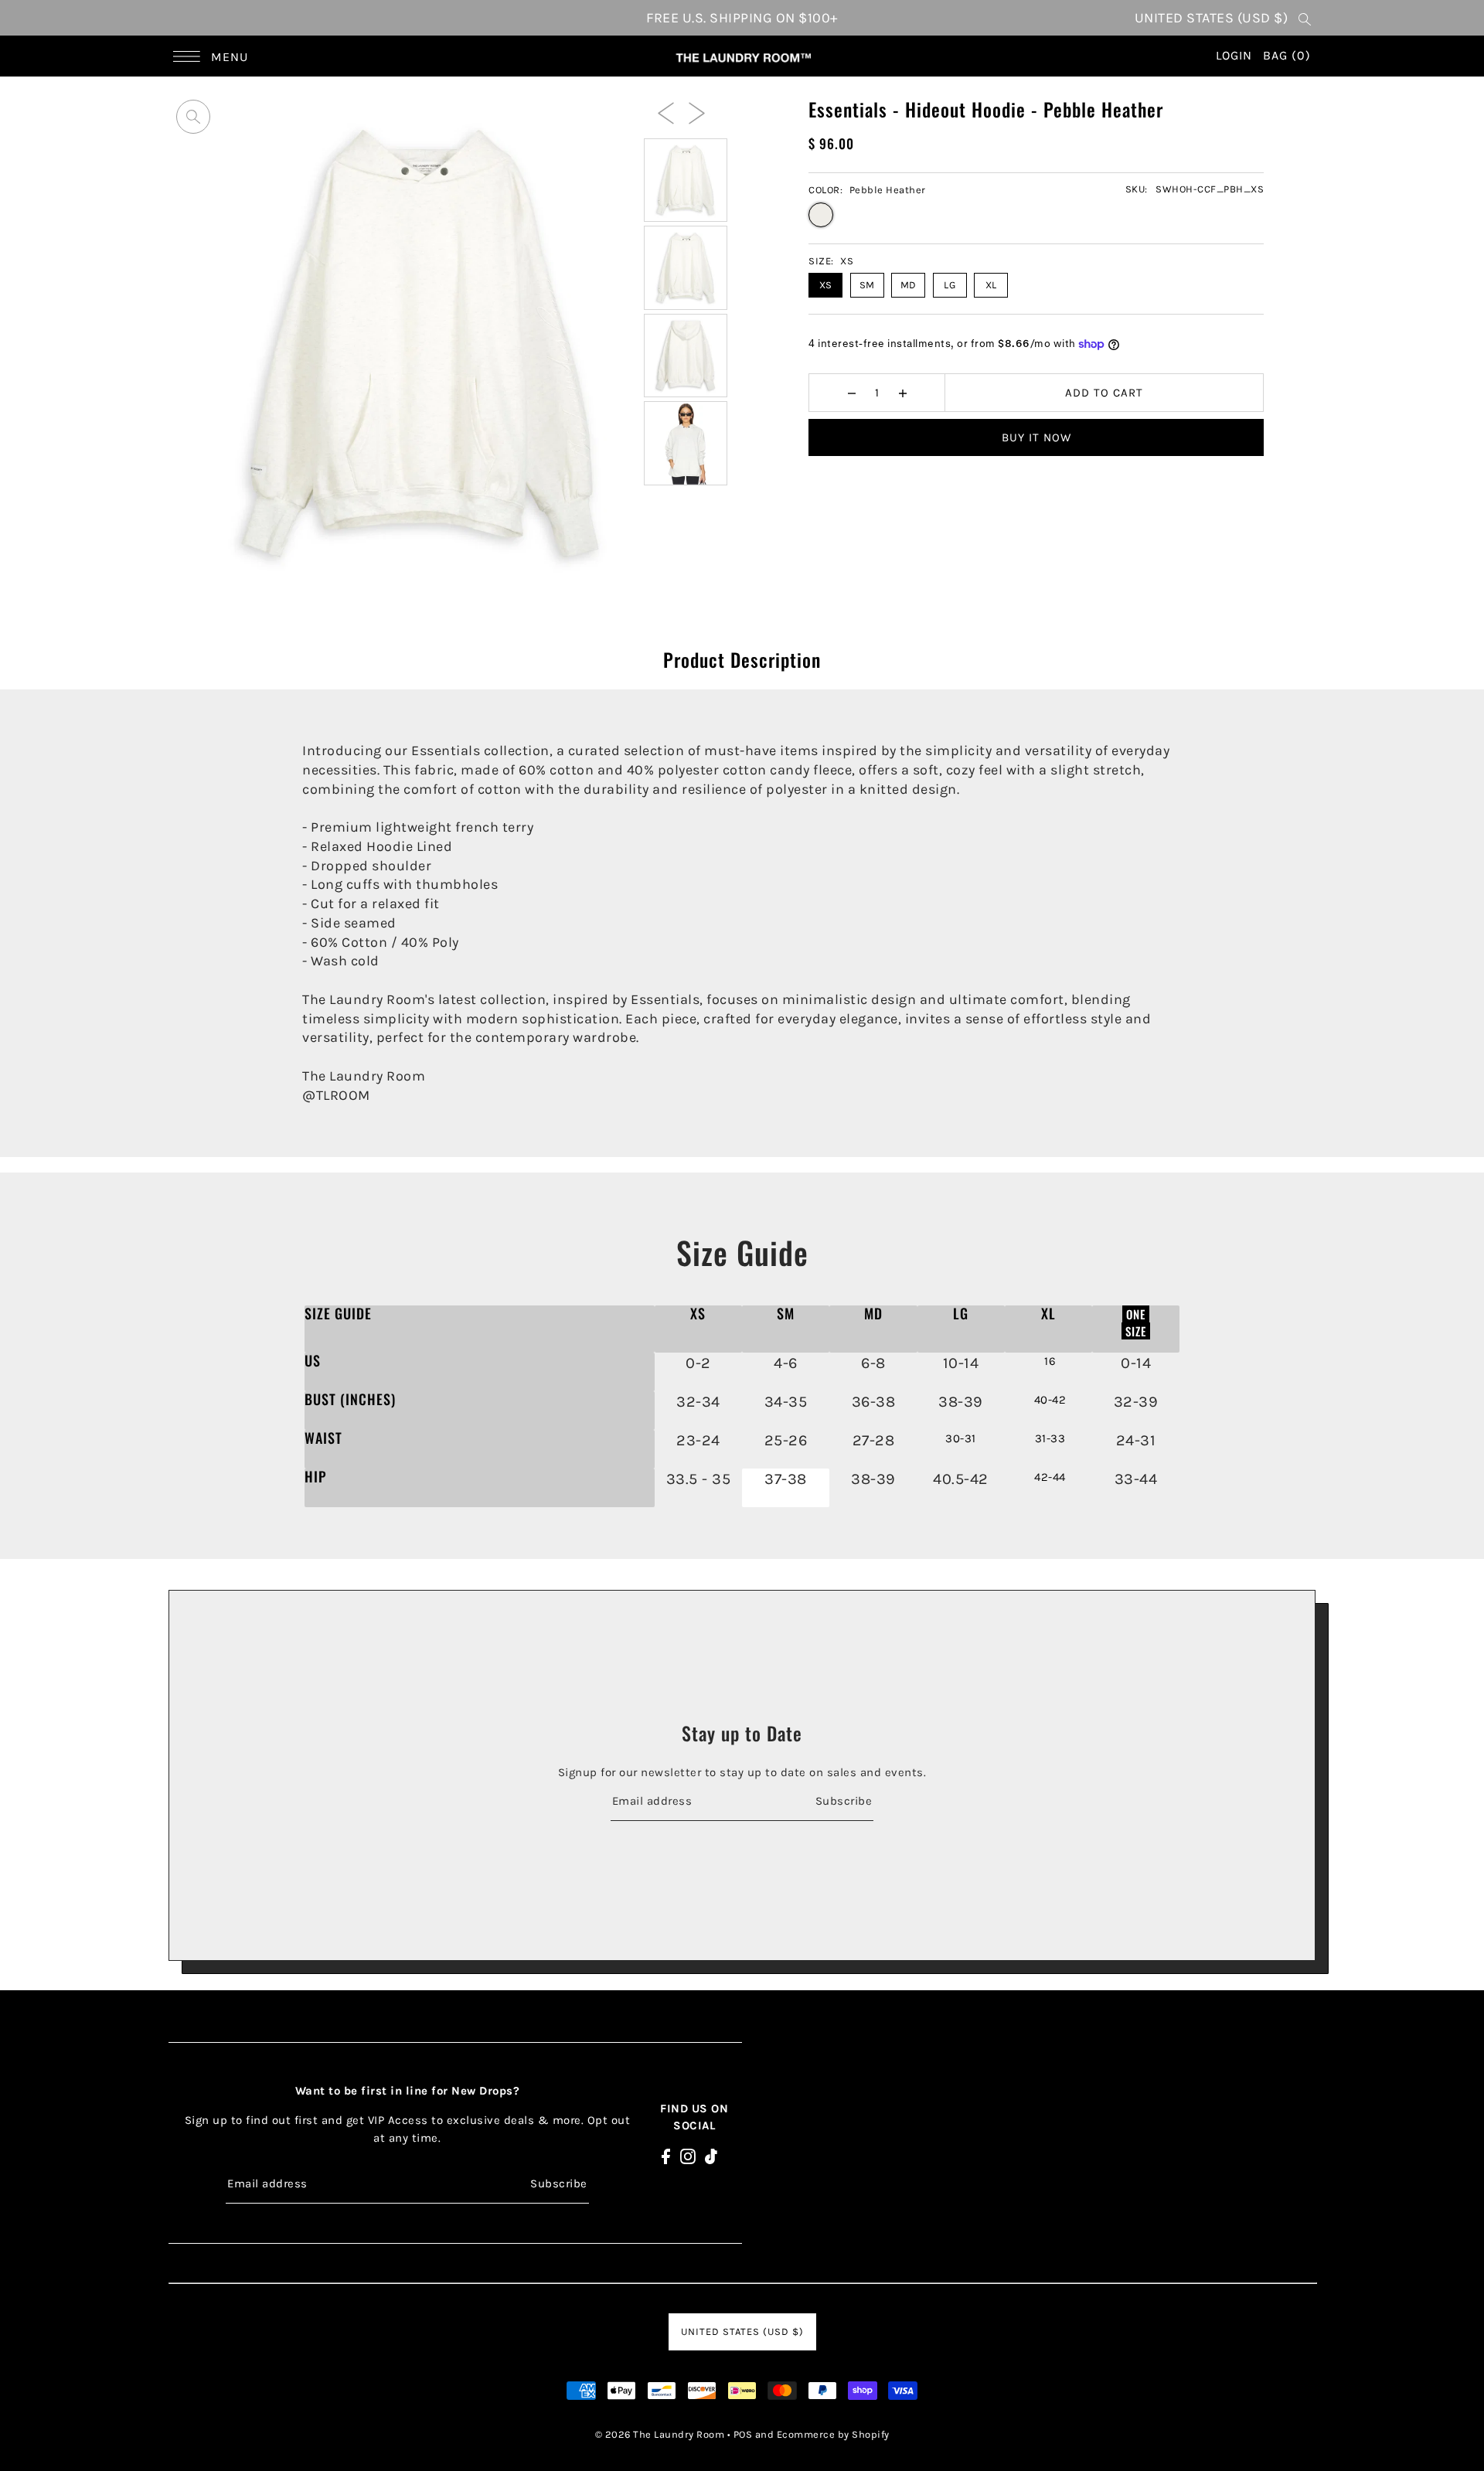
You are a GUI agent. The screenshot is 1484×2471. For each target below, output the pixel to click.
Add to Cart (1104, 393)
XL (991, 285)
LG (950, 285)
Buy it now (1036, 437)
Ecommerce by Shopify (833, 2434)
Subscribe (844, 1800)
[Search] (1305, 18)
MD (909, 285)
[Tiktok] (711, 2155)
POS (743, 2434)
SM (867, 285)
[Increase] (902, 393)
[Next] (697, 112)
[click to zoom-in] (193, 117)
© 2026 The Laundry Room (660, 2434)
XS (826, 285)
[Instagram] (688, 2155)
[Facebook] (666, 2155)
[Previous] (666, 112)
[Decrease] (851, 393)
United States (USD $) (1212, 18)
